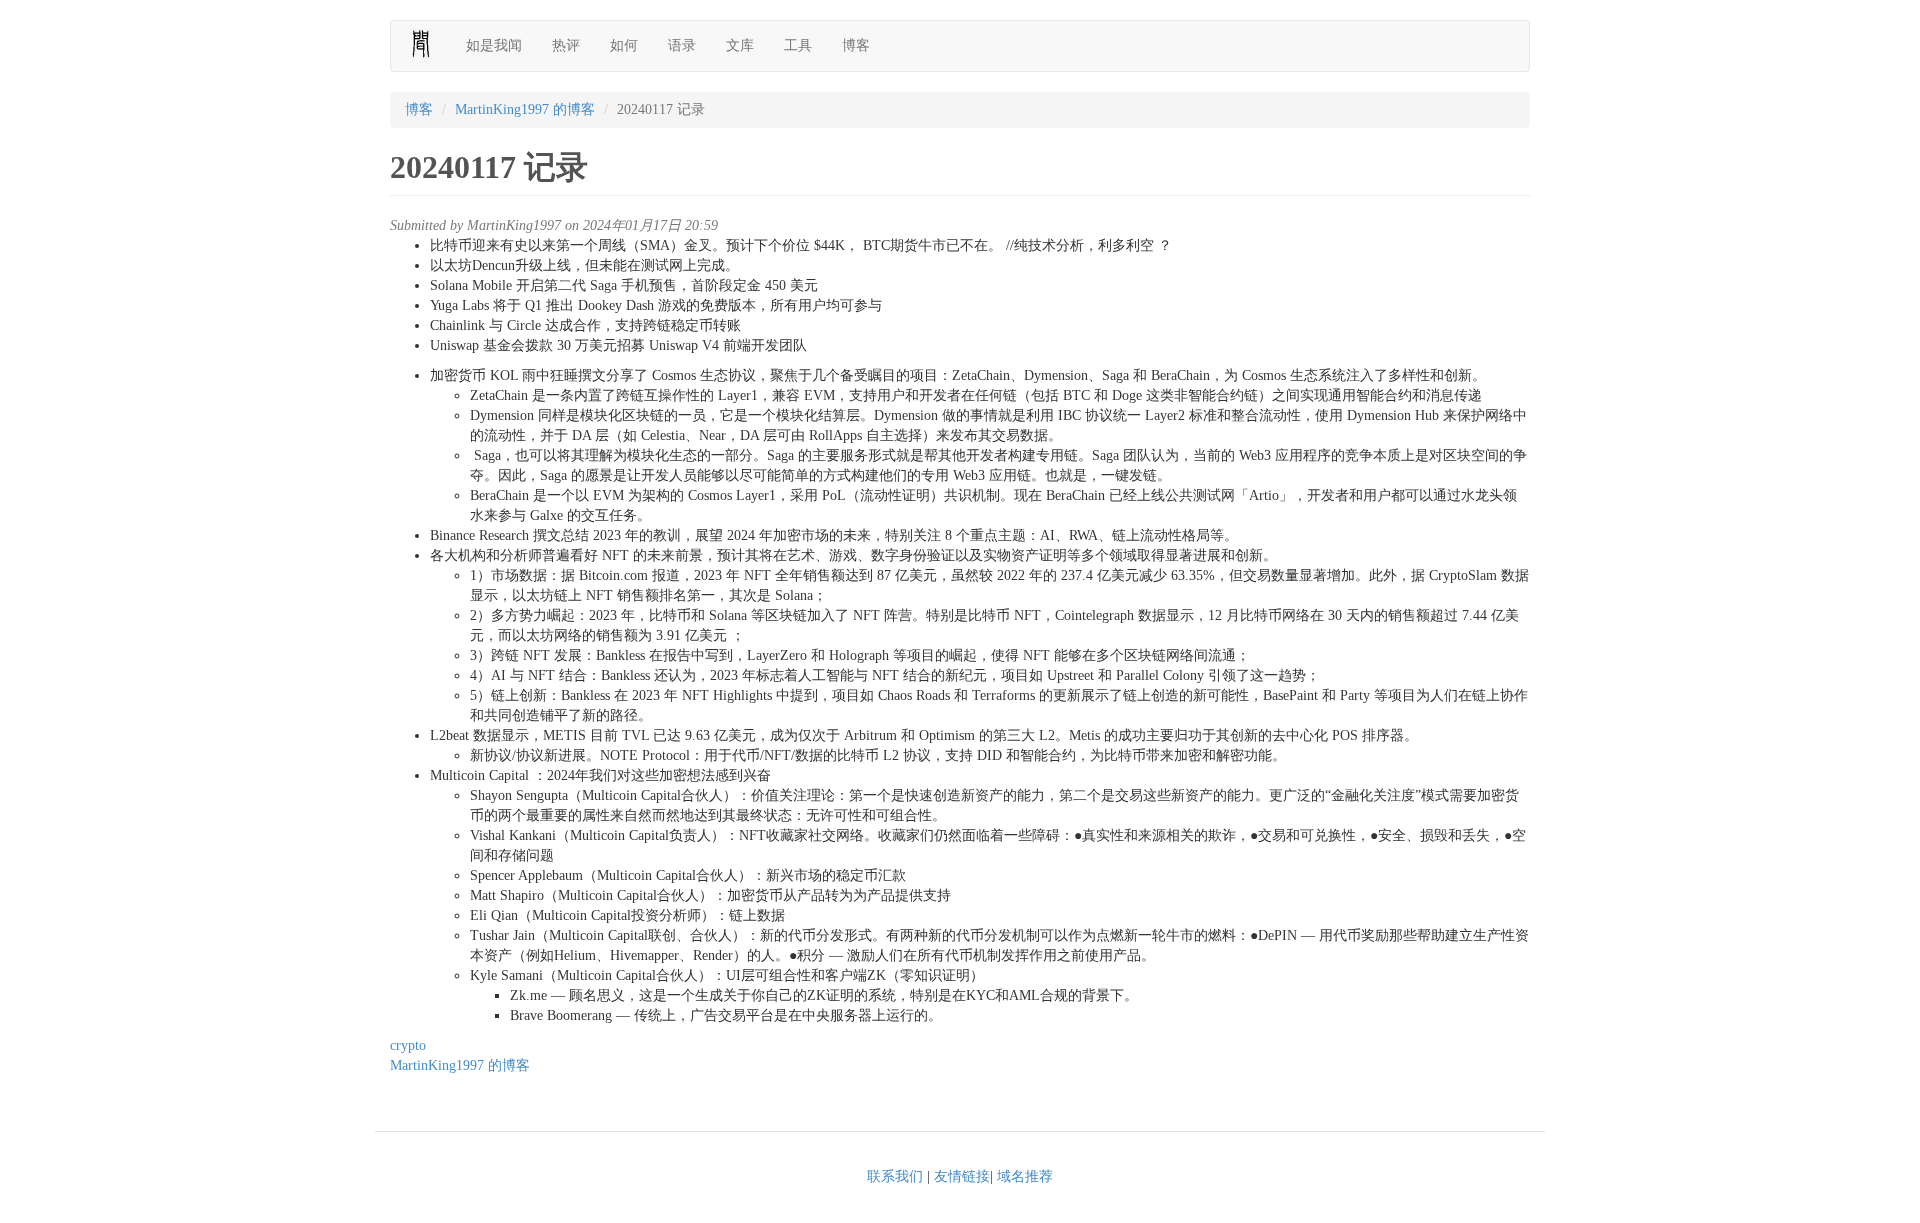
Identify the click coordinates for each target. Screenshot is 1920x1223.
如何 (624, 45)
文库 (740, 45)
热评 (566, 45)
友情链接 (962, 1176)
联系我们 (895, 1176)
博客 (856, 45)
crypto (408, 1045)
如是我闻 (494, 45)
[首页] (428, 44)
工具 (798, 45)
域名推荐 (1025, 1176)
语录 (682, 45)
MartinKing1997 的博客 (525, 109)
